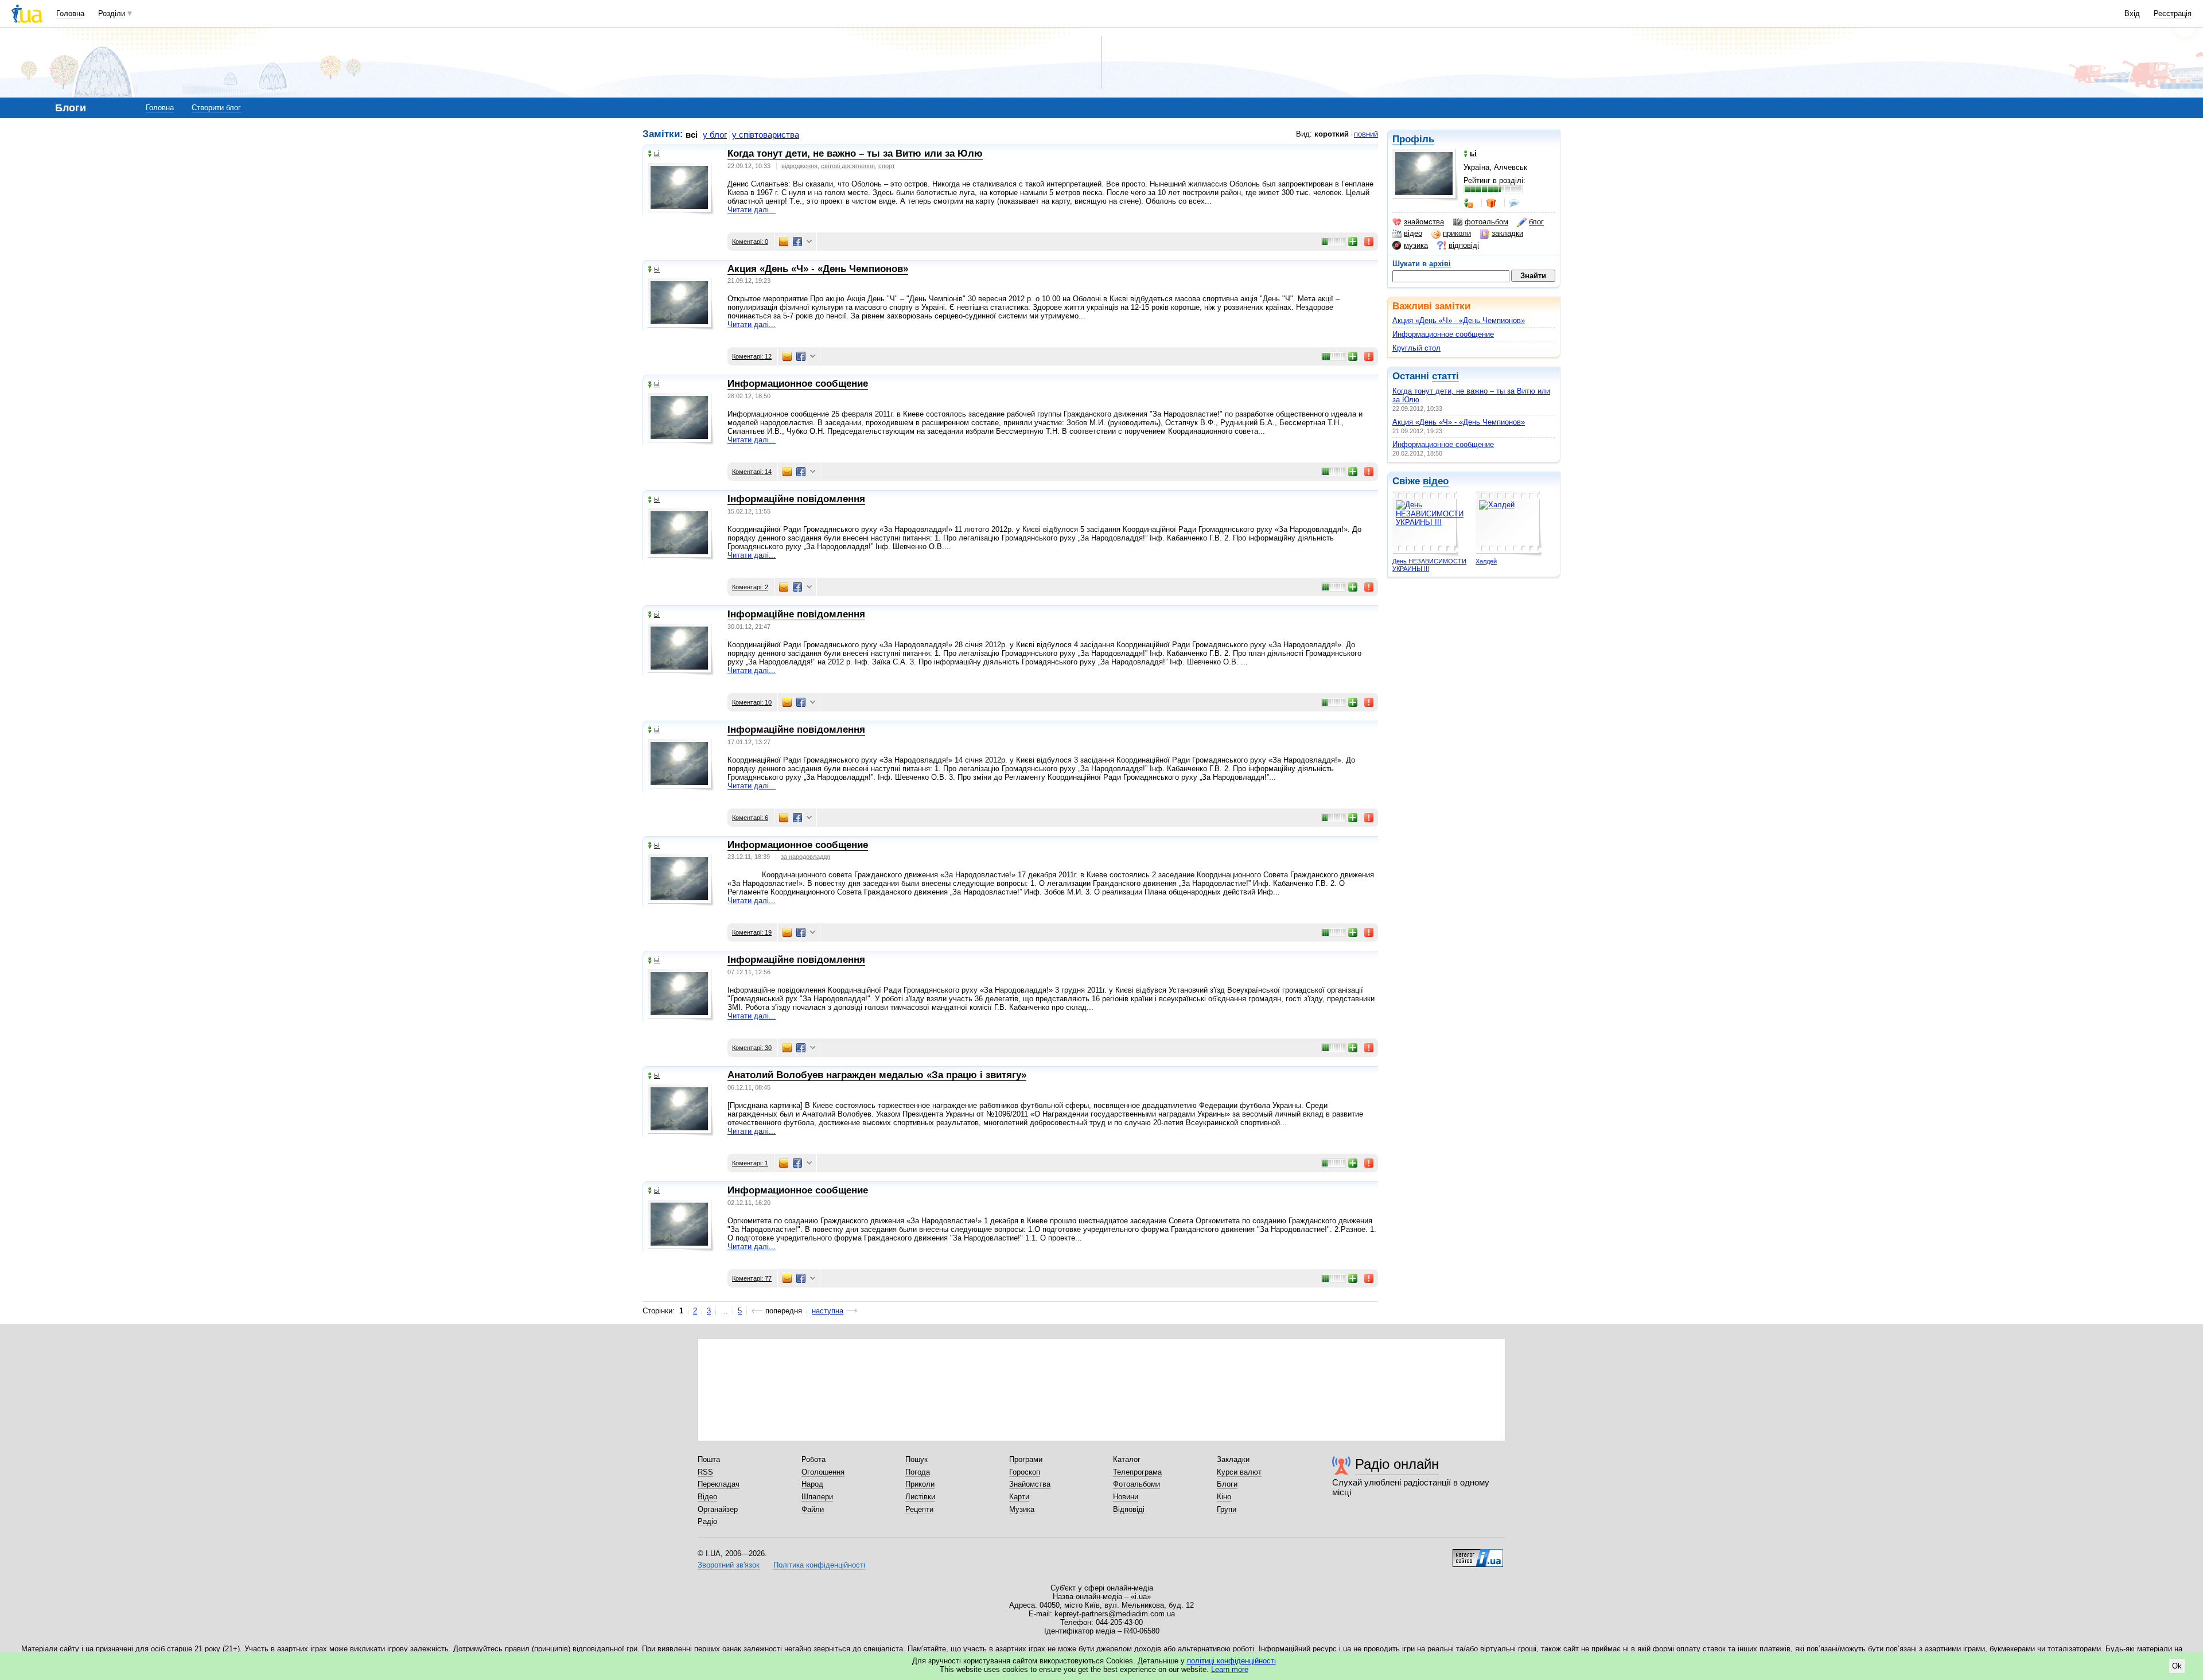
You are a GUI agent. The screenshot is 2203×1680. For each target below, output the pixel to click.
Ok (2177, 1666)
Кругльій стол (1416, 348)
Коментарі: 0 (750, 242)
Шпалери (817, 1497)
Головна (70, 13)
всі (692, 135)
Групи (1227, 1509)
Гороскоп (1025, 1472)
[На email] (784, 242)
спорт (887, 166)
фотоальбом (1486, 222)
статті (1445, 376)
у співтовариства (766, 135)
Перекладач (719, 1484)
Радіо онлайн (1397, 1464)
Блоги (1227, 1484)
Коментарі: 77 (752, 1278)
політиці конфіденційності (1231, 1661)
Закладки (1233, 1459)
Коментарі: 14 (752, 472)
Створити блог (216, 108)
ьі (657, 153)
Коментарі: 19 (752, 932)
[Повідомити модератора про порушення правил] (1369, 242)
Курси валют (1239, 1472)
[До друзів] (1469, 203)
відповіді (1464, 245)
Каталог (1127, 1459)
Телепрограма (1137, 1472)
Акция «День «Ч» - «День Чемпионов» (1459, 320)
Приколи (920, 1484)
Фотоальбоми (1136, 1484)
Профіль (1413, 139)
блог (1536, 222)
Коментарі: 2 (750, 587)
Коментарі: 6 (750, 818)
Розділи (112, 13)
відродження (799, 166)
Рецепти (919, 1509)
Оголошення (823, 1472)
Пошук (916, 1459)
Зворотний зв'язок (729, 1565)
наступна (828, 1311)
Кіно (1224, 1497)
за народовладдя (805, 857)
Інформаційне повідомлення (796, 499)
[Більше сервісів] (809, 242)
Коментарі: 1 (750, 1163)
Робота (814, 1459)
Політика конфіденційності (819, 1565)
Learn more (1230, 1669)
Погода (918, 1472)
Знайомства (1030, 1484)
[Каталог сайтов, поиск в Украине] (1478, 1554)
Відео (707, 1497)
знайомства (1424, 222)
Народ (812, 1484)
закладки (1507, 233)
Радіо (707, 1521)
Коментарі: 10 (752, 702)
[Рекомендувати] (1353, 242)
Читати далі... (752, 210)
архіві (1440, 264)
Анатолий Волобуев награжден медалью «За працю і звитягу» (877, 1075)
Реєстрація (2173, 13)
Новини (1126, 1497)
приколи (1457, 233)
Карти (1019, 1497)
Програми (1026, 1459)
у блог (715, 135)
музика (1416, 245)
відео (1413, 233)
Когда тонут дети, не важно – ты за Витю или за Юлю (855, 153)
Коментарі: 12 (752, 356)
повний (1366, 134)
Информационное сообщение (1443, 334)
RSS (705, 1472)
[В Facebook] (797, 242)
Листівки (920, 1497)
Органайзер (718, 1509)
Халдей (1486, 561)
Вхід (2132, 13)
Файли (813, 1509)
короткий (1332, 134)
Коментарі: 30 (752, 1048)
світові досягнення (848, 166)
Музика (1022, 1509)
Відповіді (1129, 1509)
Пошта (709, 1459)
